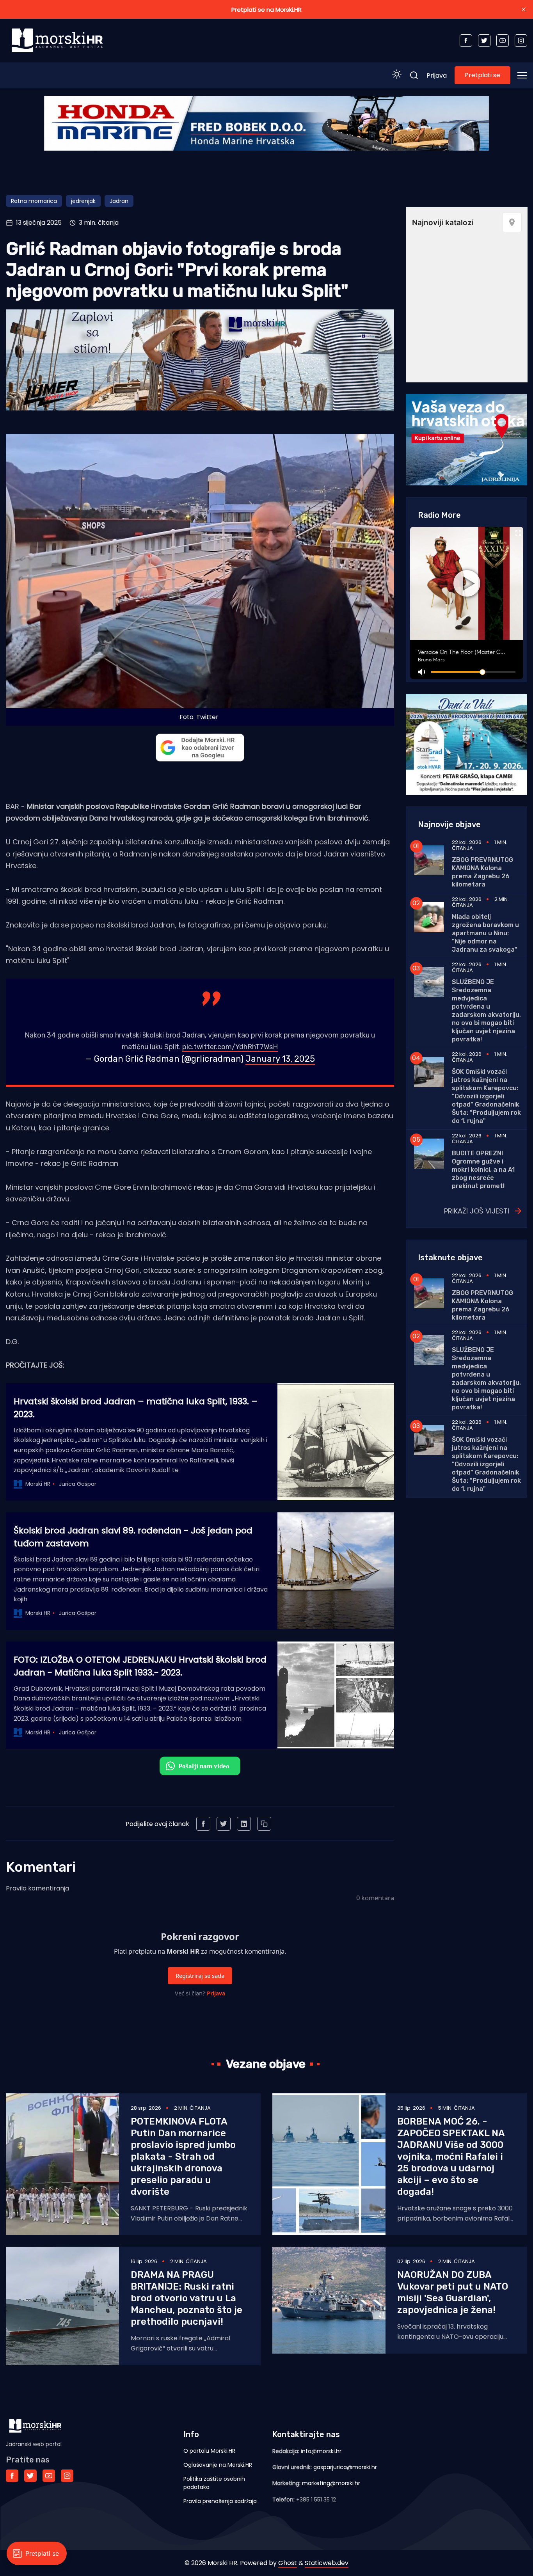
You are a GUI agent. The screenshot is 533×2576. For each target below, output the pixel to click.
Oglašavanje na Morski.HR (218, 2465)
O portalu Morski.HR (209, 2451)
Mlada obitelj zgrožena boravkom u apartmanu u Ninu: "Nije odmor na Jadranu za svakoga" (485, 933)
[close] (524, 9)
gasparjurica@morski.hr (345, 2467)
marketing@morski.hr (331, 2483)
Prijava (437, 76)
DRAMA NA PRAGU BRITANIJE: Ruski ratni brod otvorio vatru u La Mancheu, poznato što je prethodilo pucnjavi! (187, 2298)
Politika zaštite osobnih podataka (214, 2483)
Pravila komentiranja (37, 1888)
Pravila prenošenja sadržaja (220, 2501)
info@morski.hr (321, 2451)
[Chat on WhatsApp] (200, 1766)
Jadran (119, 201)
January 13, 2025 (280, 1059)
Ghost (288, 2563)
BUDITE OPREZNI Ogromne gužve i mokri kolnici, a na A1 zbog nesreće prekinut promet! (483, 1170)
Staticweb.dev (327, 2563)
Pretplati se (482, 75)
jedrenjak (83, 201)
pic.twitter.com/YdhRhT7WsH (230, 1047)
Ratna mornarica (34, 201)
